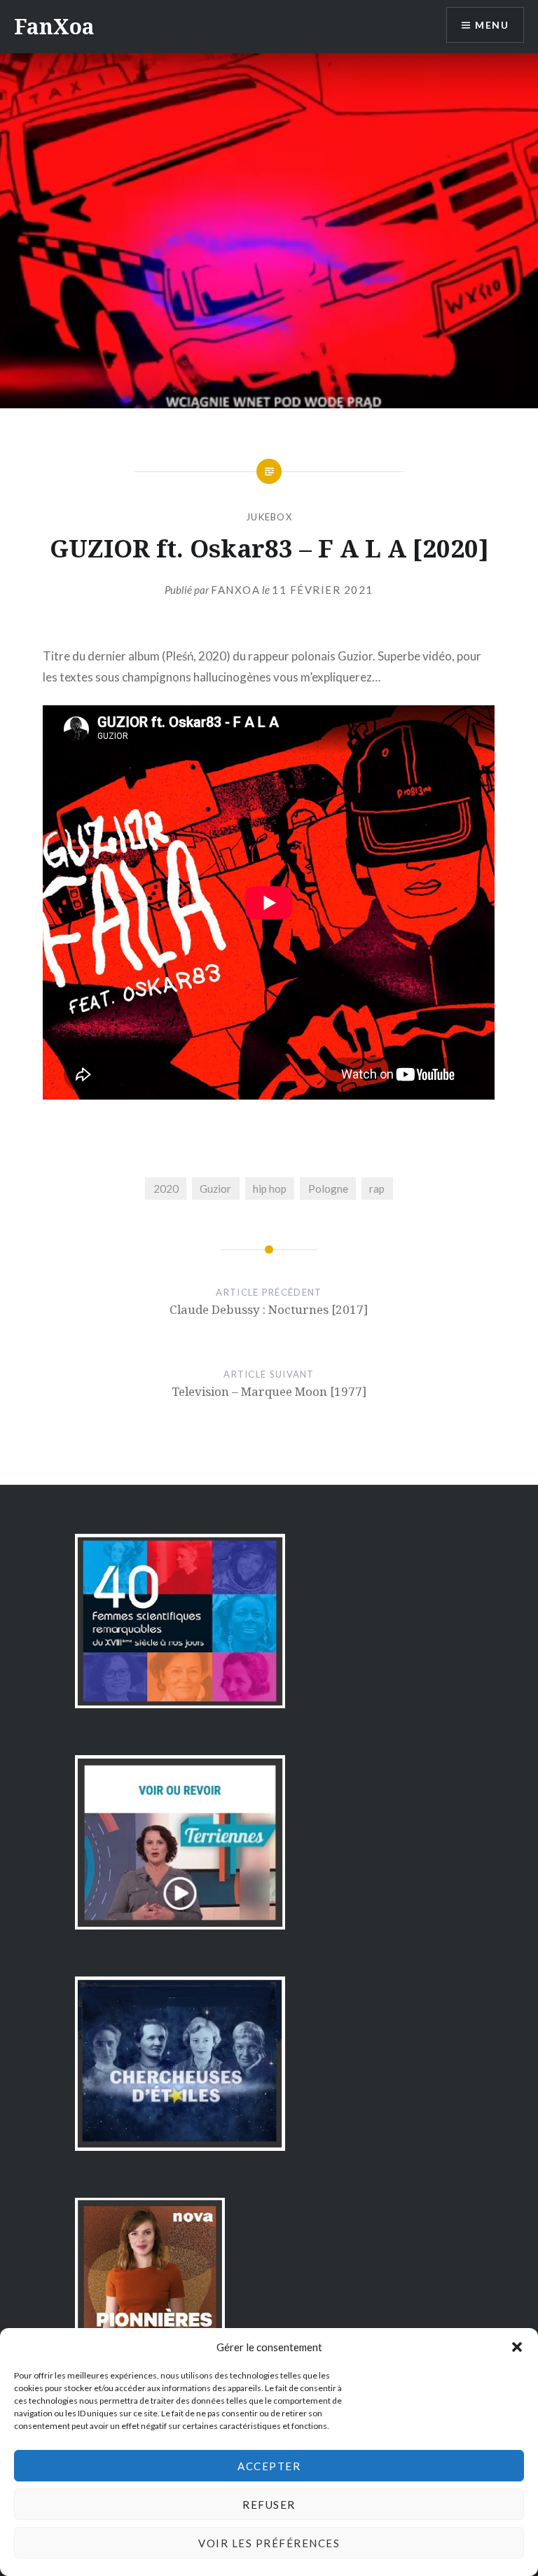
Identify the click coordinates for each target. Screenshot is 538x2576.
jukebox (269, 517)
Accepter (269, 2466)
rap (377, 1189)
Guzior (215, 1189)
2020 (166, 1189)
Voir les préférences (269, 2543)
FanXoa (54, 26)
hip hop (270, 1189)
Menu (492, 25)
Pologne (328, 1189)
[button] (517, 2347)
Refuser (269, 2505)
